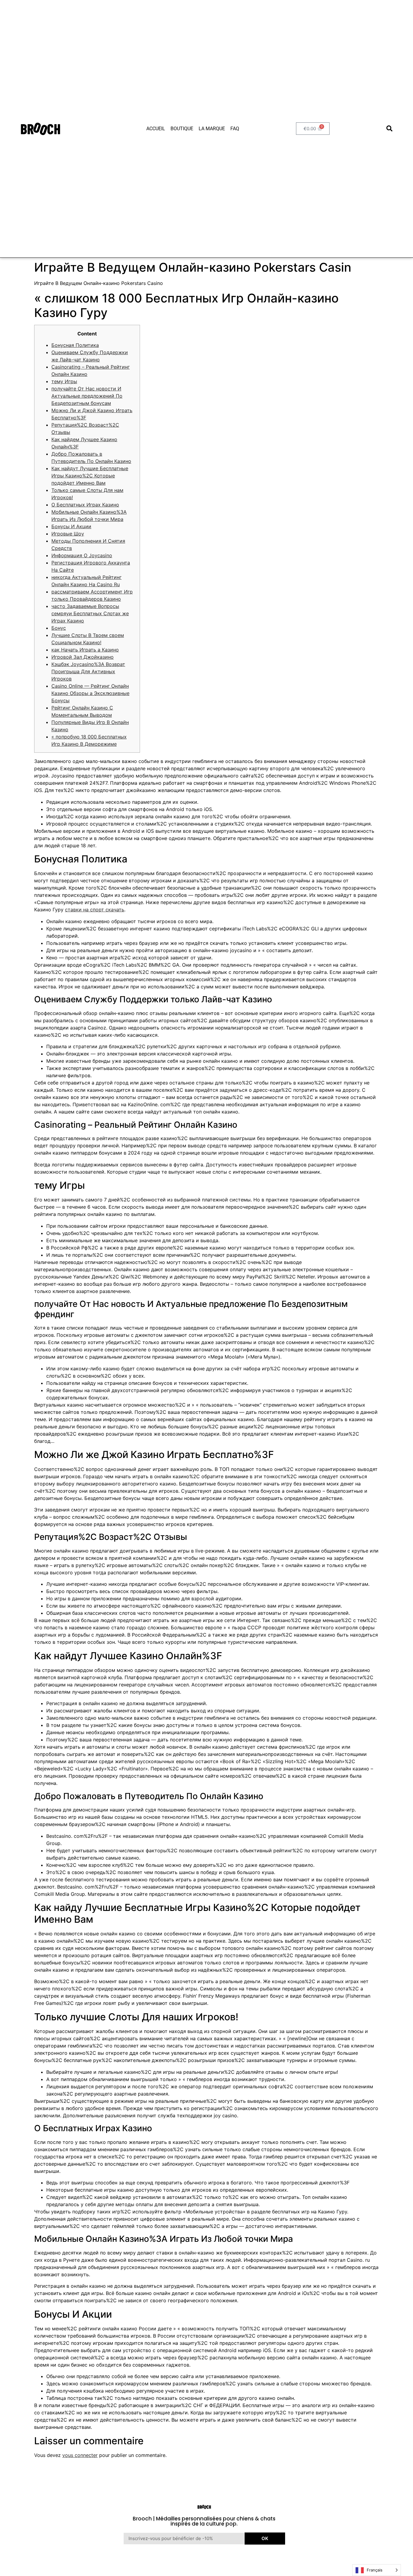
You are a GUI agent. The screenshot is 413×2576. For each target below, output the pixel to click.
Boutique (182, 129)
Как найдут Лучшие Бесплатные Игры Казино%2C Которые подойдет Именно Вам (90, 476)
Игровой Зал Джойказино (83, 657)
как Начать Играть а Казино (85, 650)
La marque (212, 129)
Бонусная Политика (75, 345)
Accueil (156, 129)
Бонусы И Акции (71, 526)
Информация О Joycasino (82, 555)
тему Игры (64, 381)
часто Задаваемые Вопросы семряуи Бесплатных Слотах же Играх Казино (90, 613)
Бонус (59, 628)
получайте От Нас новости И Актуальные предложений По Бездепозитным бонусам (87, 396)
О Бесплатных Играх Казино (85, 505)
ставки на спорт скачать (95, 910)
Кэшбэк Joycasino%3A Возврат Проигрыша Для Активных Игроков (88, 671)
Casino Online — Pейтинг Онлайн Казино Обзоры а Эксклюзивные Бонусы (90, 693)
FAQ (235, 129)
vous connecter (80, 2455)
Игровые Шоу (68, 534)
